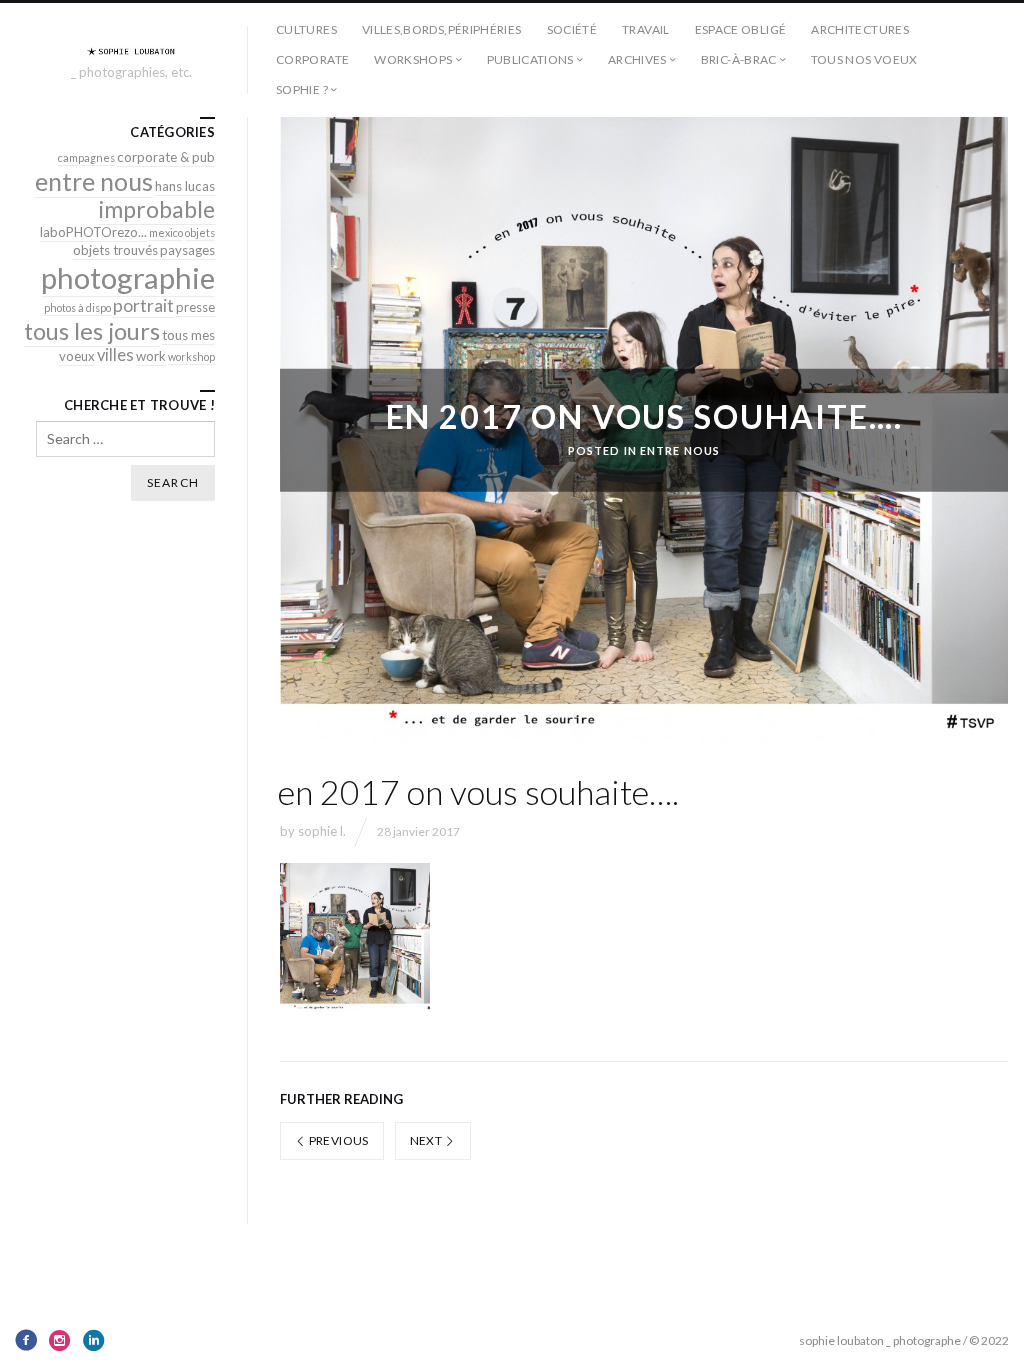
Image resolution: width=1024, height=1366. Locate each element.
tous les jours (92, 331)
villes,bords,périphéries (442, 29)
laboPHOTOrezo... (93, 232)
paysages (187, 250)
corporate (312, 59)
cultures (306, 29)
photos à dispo (77, 307)
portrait (143, 305)
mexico (166, 232)
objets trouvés (115, 250)
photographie (128, 277)
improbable (157, 209)
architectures (860, 29)
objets (200, 232)
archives (637, 59)
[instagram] (60, 1340)
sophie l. (322, 831)
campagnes (86, 157)
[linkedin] (94, 1340)
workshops (413, 59)
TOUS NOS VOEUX (864, 59)
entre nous (680, 450)
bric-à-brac (739, 59)
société (572, 29)
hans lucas (185, 186)
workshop (191, 356)
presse (195, 307)
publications (530, 59)
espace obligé (741, 29)
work (151, 356)
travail (646, 29)
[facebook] (26, 1340)
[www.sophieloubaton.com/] (132, 51)
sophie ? (302, 89)
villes (115, 355)
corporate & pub (166, 157)
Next (427, 1140)
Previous (337, 1140)
